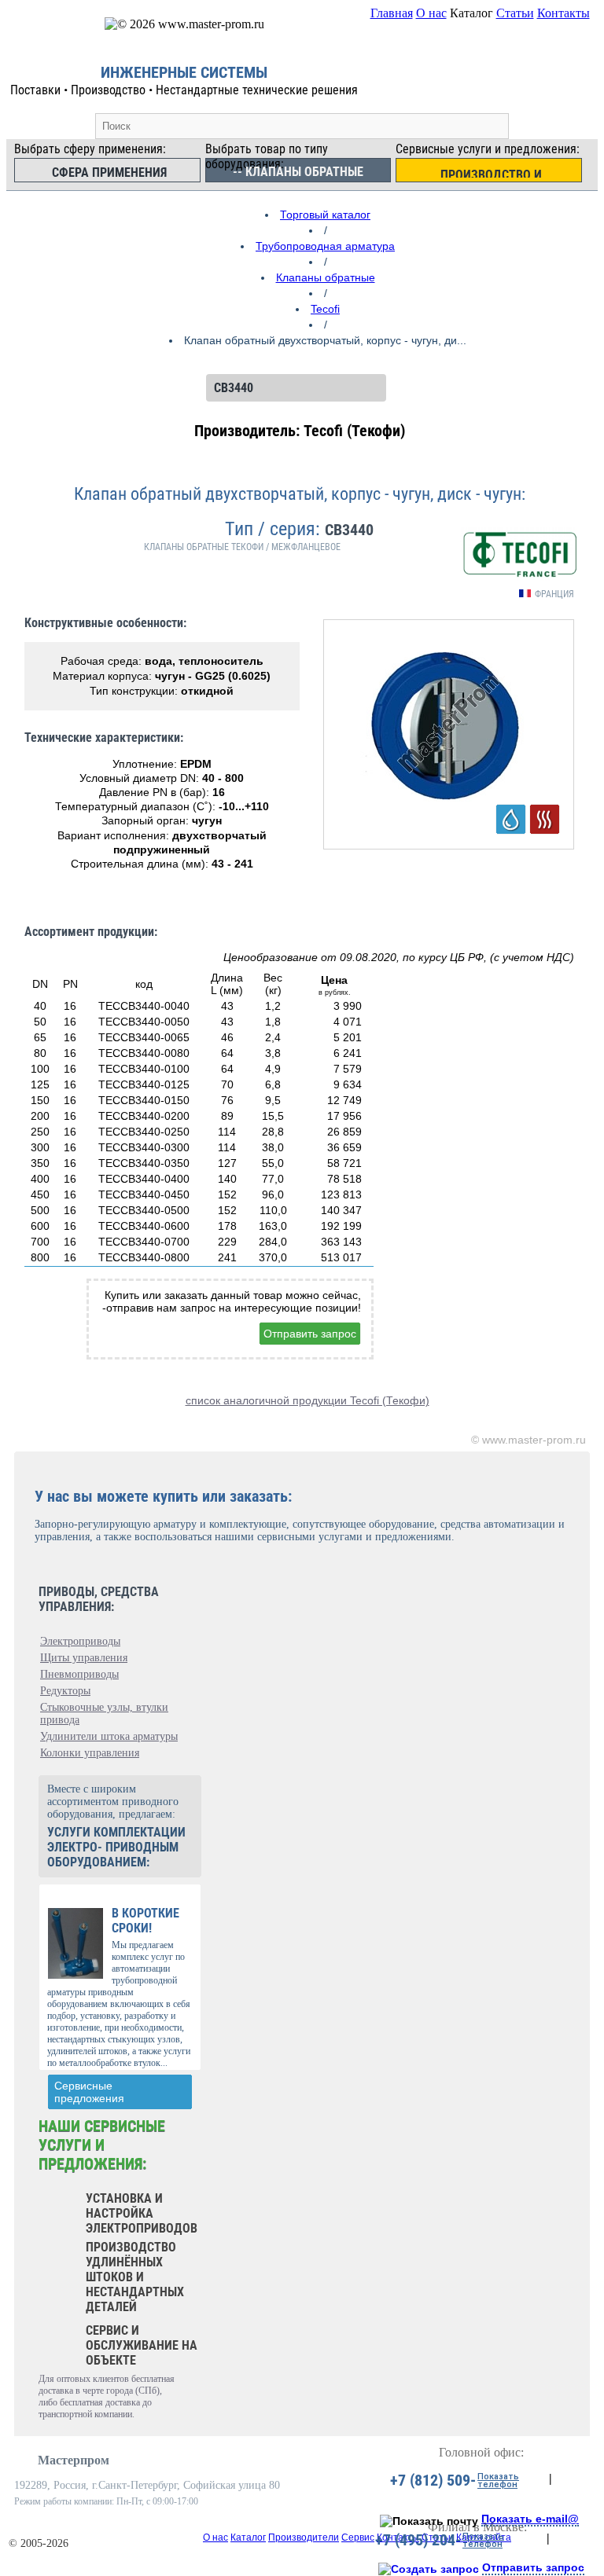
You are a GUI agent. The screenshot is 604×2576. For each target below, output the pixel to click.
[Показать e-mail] (429, 2521)
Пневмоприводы (79, 1674)
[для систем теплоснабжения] (545, 819)
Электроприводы (80, 1641)
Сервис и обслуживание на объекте (142, 2345)
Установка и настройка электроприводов (142, 2213)
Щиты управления (84, 1658)
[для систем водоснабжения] (511, 819)
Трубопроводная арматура (325, 246)
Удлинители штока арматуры (109, 1736)
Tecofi (325, 309)
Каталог (248, 2537)
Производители (304, 2537)
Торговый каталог (325, 215)
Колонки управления (90, 1753)
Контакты (563, 13)
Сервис (358, 2537)
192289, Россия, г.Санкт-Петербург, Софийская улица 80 (147, 2485)
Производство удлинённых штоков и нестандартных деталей (135, 2277)
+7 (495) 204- (418, 2540)
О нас (431, 13)
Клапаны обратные (326, 277)
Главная (392, 13)
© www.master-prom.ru (528, 1440)
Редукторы (65, 1691)
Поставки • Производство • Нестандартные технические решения (184, 90)
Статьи (515, 13)
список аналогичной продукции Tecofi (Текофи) (308, 1400)
